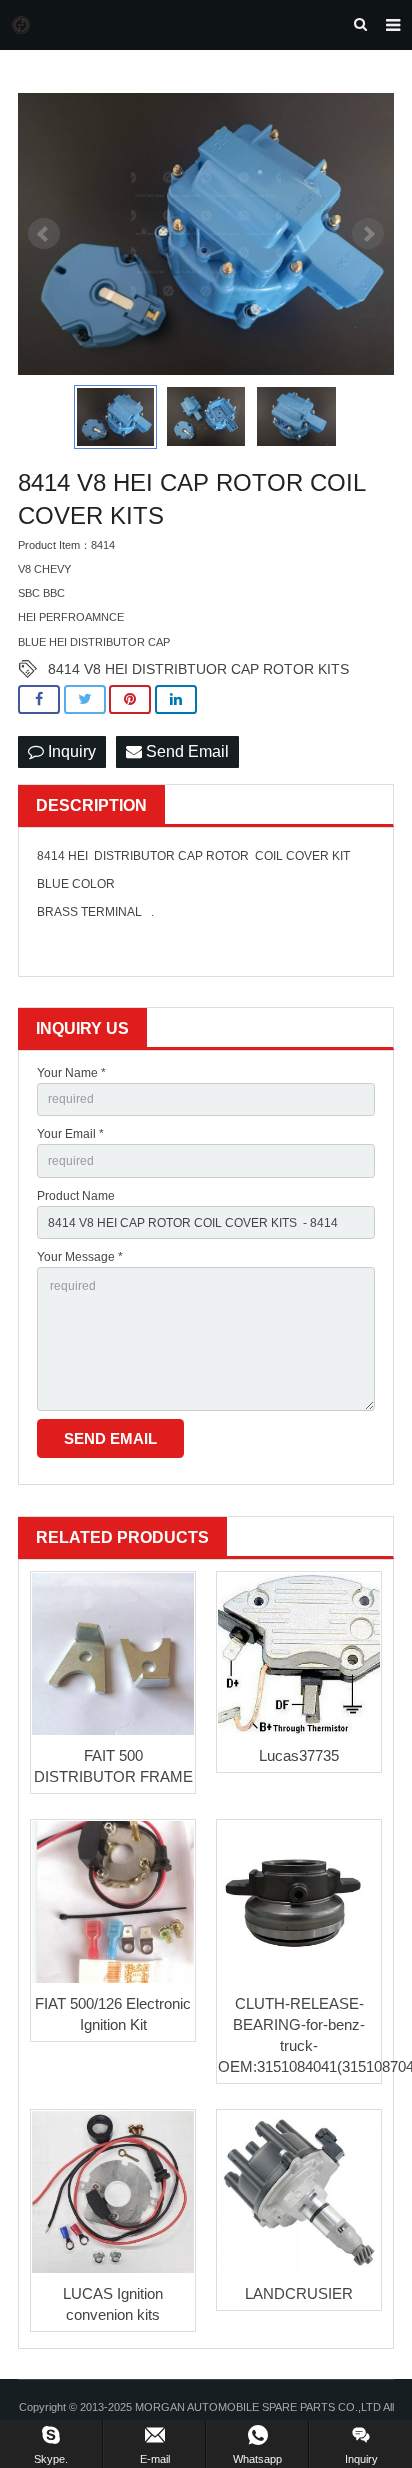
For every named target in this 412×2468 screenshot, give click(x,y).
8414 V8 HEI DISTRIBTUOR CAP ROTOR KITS (198, 669)
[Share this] (39, 699)
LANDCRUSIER (299, 2293)
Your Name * (71, 1073)
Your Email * (70, 1134)
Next (368, 234)
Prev (44, 234)
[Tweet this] (85, 699)
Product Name (76, 1196)
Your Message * (80, 1257)
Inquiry (70, 751)
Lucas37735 (299, 1755)
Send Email (185, 751)
